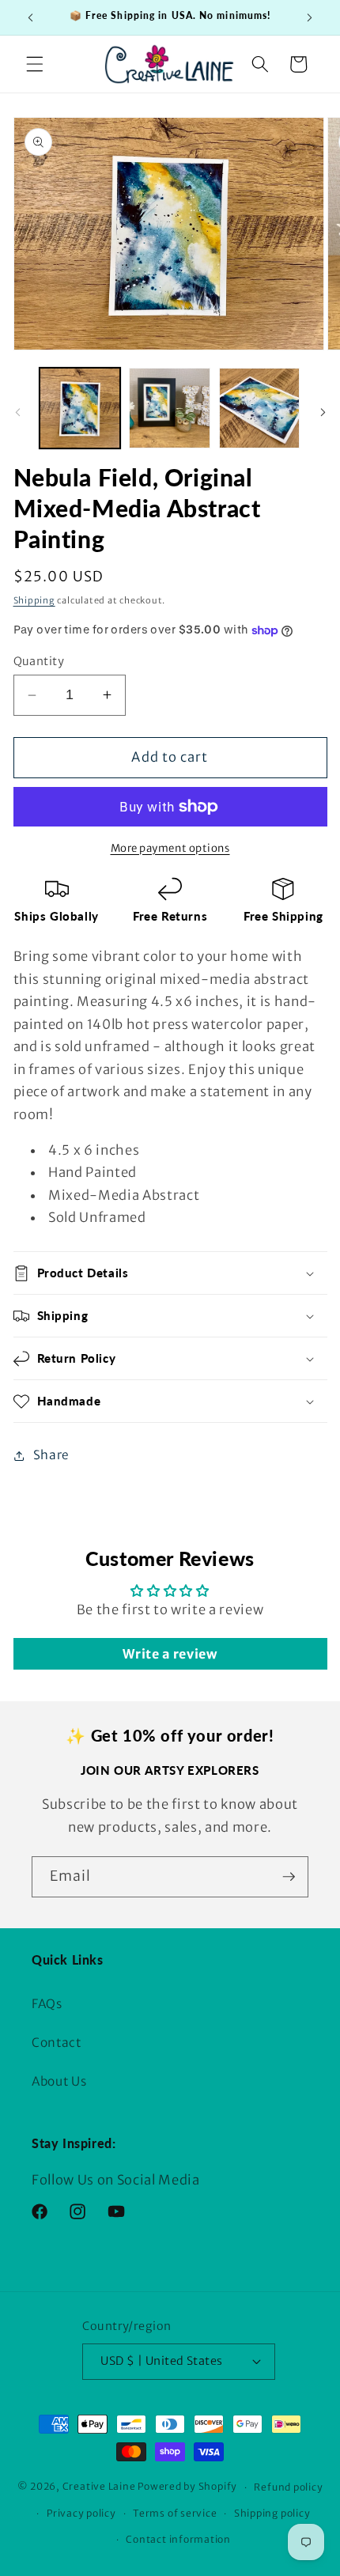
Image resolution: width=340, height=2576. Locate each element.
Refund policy (288, 2487)
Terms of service (175, 2513)
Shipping (34, 600)
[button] (35, 64)
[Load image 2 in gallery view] (170, 409)
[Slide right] (323, 413)
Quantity (39, 661)
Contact (57, 2043)
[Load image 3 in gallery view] (260, 409)
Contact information (178, 2539)
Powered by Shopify (187, 2487)
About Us (59, 2081)
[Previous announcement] (31, 17)
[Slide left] (17, 413)
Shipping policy (272, 2513)
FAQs (47, 2004)
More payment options (170, 848)
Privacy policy (81, 2513)
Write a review (170, 1654)
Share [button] (51, 1455)
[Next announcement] (310, 17)
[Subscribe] (289, 1877)
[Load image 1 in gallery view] (80, 409)
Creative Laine (99, 2487)
